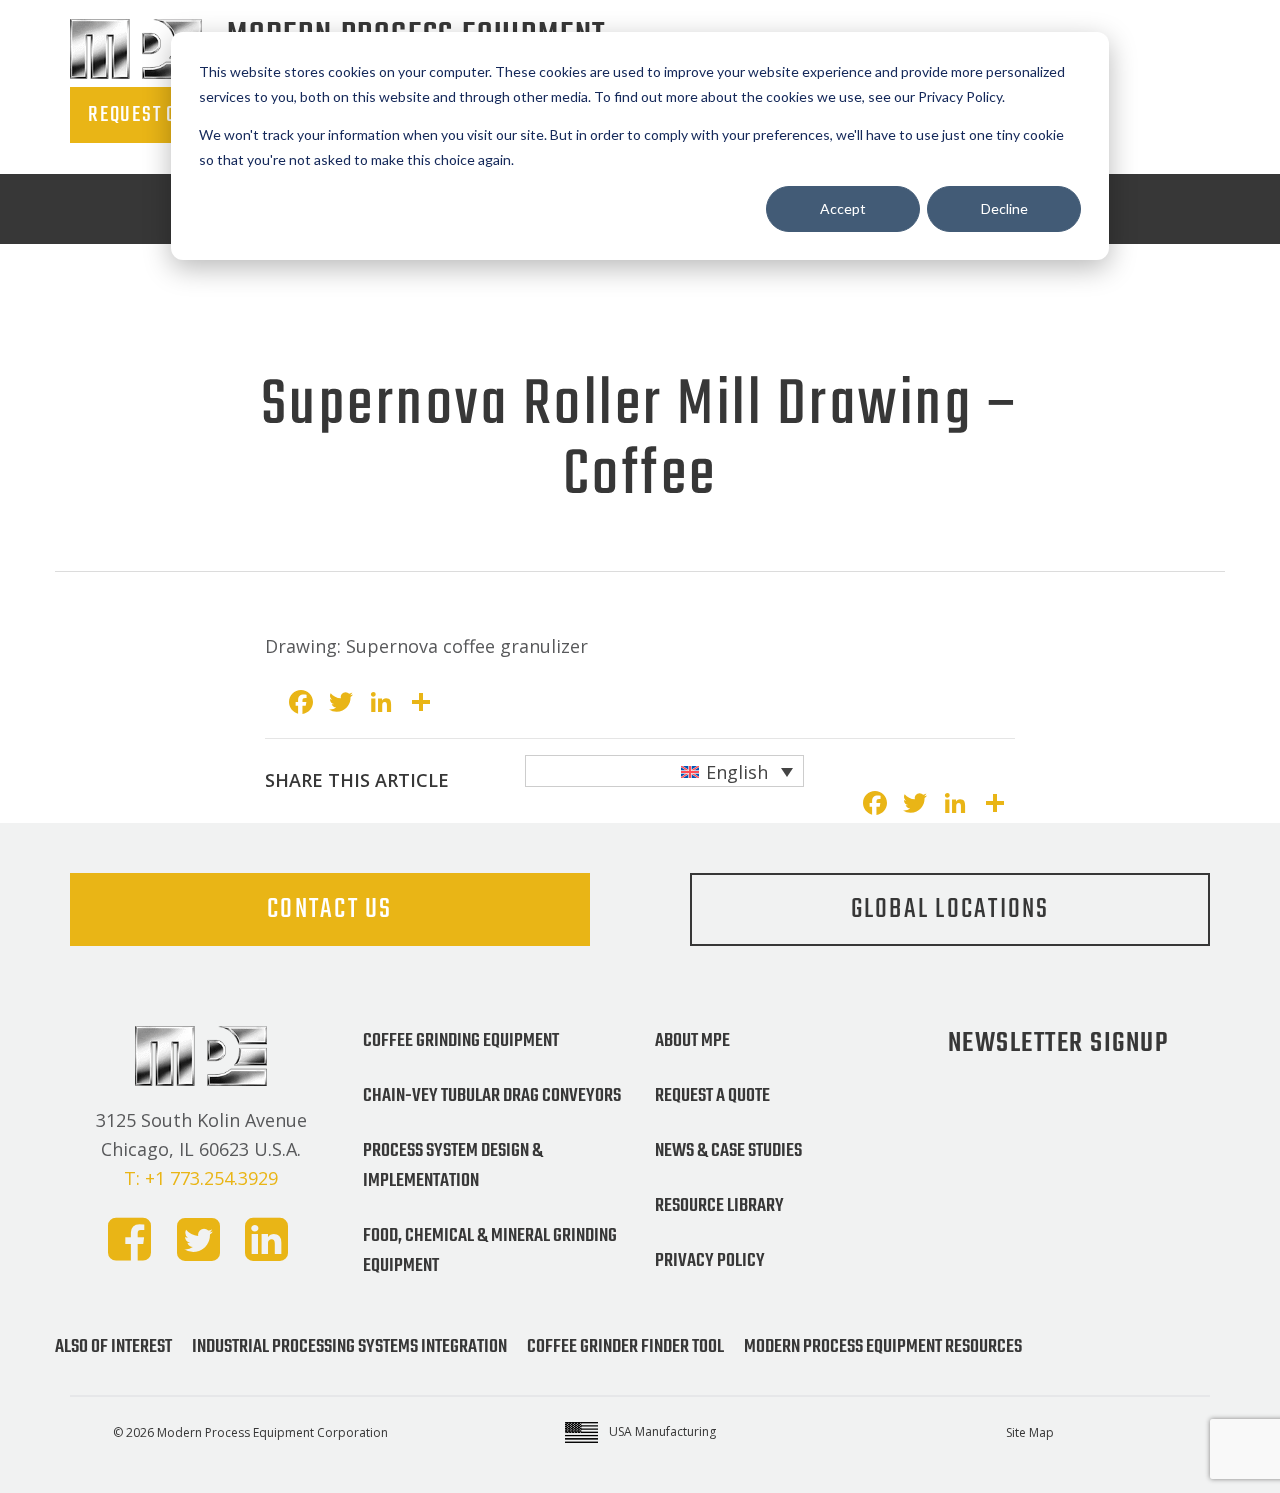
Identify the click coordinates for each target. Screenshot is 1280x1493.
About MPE (692, 1041)
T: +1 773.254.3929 (201, 1178)
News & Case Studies (728, 1151)
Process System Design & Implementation (453, 1166)
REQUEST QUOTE (153, 115)
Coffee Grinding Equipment (461, 1041)
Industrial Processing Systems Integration (349, 1347)
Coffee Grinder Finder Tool (625, 1347)
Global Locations (950, 909)
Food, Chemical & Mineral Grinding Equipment (490, 1251)
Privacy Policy (710, 1261)
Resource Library (719, 1206)
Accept (843, 208)
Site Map (1030, 1432)
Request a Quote (712, 1096)
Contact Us (330, 909)
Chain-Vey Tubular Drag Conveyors (492, 1096)
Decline (1004, 208)
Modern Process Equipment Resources (883, 1347)
